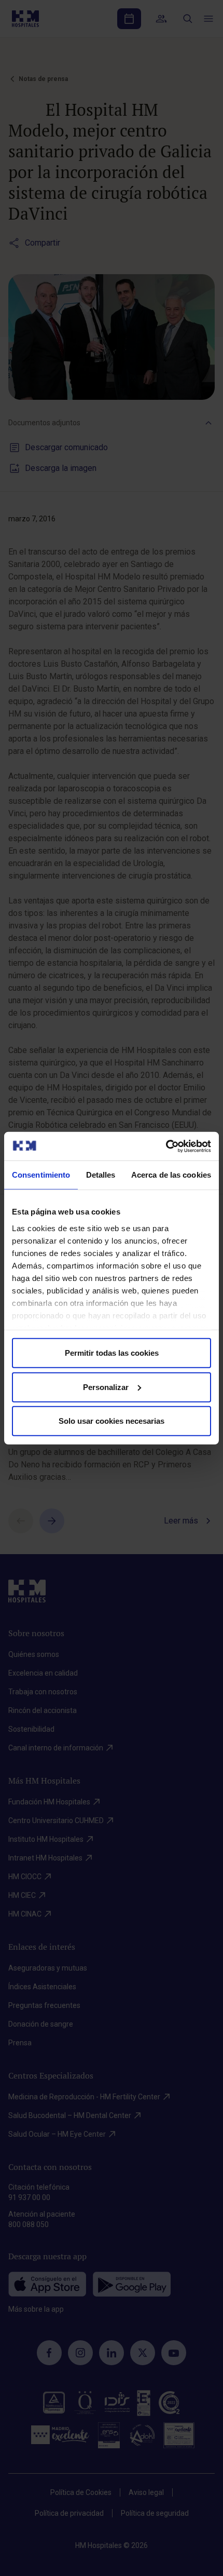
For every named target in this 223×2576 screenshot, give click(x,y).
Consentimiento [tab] (41, 1175)
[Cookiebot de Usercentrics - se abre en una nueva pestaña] (166, 1146)
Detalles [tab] (101, 1175)
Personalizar (106, 1387)
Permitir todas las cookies (112, 1353)
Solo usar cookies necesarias (112, 1421)
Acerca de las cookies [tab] (171, 1175)
